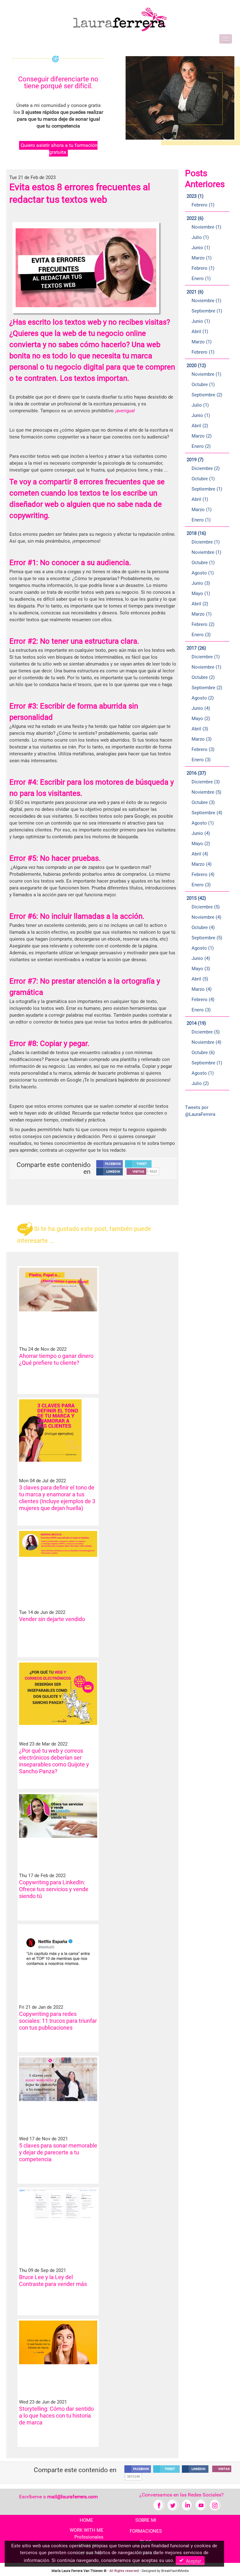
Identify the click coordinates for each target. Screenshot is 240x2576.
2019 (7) (195, 460)
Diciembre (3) (206, 782)
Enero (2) (201, 446)
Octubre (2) (203, 677)
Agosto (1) (203, 573)
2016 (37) (196, 773)
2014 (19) (196, 1023)
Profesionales (89, 2537)
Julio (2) (200, 1083)
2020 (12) (196, 366)
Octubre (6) (203, 1053)
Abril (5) (200, 979)
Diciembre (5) (206, 907)
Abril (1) (200, 332)
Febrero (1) (203, 205)
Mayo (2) (201, 719)
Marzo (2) (202, 436)
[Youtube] (201, 2505)
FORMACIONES (146, 2531)
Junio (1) (201, 248)
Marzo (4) (202, 864)
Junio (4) (201, 708)
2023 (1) (195, 196)
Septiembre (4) (207, 813)
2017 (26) (196, 648)
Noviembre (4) (206, 917)
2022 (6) (195, 218)
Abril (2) (200, 426)
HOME (86, 2520)
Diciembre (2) (206, 468)
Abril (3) (200, 729)
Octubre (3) (203, 802)
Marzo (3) (202, 739)
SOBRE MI (146, 2520)
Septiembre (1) (207, 311)
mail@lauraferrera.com (72, 2497)
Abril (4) (200, 854)
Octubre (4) (203, 927)
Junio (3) (201, 583)
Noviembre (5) (206, 792)
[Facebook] (159, 2505)
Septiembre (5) (207, 938)
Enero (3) (201, 635)
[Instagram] (215, 2505)
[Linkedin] (187, 2505)
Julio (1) (200, 237)
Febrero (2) (203, 624)
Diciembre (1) (206, 542)
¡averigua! (125, 411)
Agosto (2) (203, 698)
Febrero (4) (203, 874)
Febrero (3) (203, 749)
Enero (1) (201, 278)
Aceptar (192, 2561)
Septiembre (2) (207, 395)
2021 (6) (195, 292)
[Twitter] (173, 2505)
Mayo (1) (201, 593)
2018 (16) (196, 533)
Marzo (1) (202, 258)
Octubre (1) (203, 385)
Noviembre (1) (206, 227)
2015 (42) (196, 898)
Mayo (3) (201, 969)
